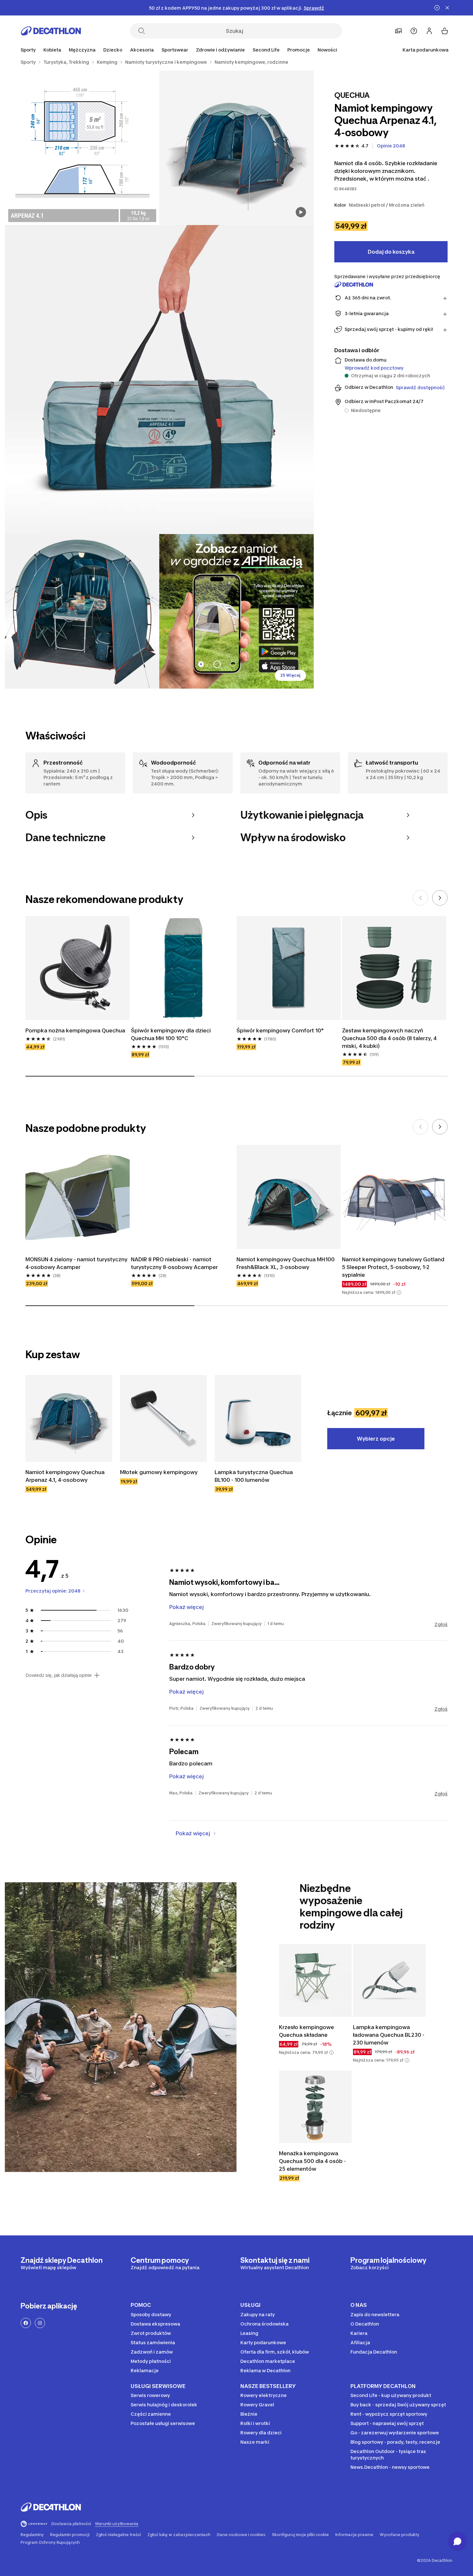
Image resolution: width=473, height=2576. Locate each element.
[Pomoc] (414, 31)
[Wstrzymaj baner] (437, 8)
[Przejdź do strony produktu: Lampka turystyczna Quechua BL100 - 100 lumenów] (258, 1418)
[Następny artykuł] (440, 898)
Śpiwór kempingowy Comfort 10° (280, 1030)
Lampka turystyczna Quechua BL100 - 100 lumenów (254, 1476)
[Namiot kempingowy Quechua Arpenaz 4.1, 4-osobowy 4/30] (82, 611)
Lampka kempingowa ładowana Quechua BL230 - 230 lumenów (389, 2035)
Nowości (327, 50)
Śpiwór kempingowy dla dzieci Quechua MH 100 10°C (171, 1034)
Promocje (299, 50)
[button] (399, 1293)
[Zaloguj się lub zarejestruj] (429, 31)
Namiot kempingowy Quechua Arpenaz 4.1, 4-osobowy (65, 1476)
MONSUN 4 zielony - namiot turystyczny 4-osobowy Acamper (76, 1263)
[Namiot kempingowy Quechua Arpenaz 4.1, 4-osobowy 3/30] (159, 380)
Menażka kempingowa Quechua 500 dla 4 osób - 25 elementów (312, 2161)
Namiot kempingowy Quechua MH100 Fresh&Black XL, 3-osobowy (286, 1263)
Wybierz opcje (376, 1439)
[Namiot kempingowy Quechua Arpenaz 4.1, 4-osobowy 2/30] (82, 148)
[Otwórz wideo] (301, 212)
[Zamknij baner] (447, 8)
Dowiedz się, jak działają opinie (59, 1675)
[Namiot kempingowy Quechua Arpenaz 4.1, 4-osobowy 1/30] (236, 148)
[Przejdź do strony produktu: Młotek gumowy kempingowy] (163, 1418)
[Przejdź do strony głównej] (51, 31)
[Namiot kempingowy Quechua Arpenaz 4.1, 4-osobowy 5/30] (236, 611)
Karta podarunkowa (426, 50)
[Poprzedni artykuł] (421, 898)
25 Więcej (290, 675)
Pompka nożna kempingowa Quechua (75, 1030)
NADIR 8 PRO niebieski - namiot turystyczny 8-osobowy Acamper (174, 1263)
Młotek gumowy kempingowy (159, 1472)
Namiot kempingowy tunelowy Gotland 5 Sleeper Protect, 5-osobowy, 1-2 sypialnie (393, 1267)
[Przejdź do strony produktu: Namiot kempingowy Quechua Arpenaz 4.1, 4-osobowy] (69, 1418)
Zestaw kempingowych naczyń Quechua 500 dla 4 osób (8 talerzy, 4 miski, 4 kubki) (389, 1038)
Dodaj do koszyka (391, 252)
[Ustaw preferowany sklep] (398, 31)
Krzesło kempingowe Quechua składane (306, 2031)
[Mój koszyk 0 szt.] (445, 31)
